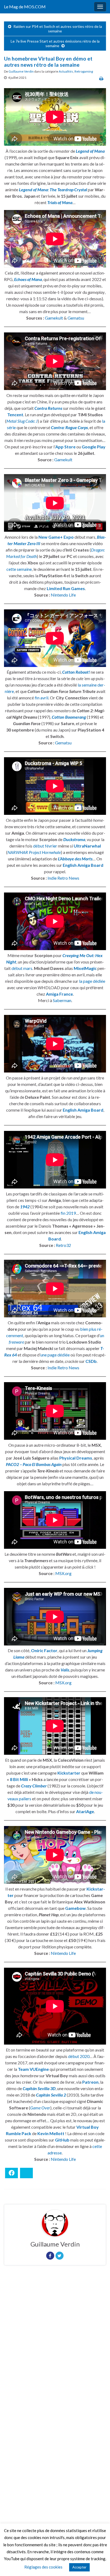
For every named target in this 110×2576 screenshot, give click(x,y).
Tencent (15, 415)
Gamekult (54, 318)
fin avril (42, 698)
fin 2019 (68, 1213)
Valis (65, 1670)
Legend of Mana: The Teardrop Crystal (53, 190)
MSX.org (63, 1573)
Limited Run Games (66, 588)
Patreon (90, 2082)
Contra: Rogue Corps (69, 427)
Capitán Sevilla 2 (51, 2095)
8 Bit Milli (19, 1779)
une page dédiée (55, 1355)
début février (45, 846)
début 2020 (79, 2056)
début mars (22, 968)
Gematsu (76, 318)
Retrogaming (84, 71)
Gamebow (75, 1908)
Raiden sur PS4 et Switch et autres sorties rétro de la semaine (58, 29)
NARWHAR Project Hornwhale (34, 852)
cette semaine (19, 569)
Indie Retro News (63, 878)
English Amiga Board (83, 865)
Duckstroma (74, 839)
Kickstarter (69, 1773)
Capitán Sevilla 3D (39, 2088)
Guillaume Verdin (21, 71)
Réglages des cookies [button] (43, 2567)
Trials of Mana (60, 202)
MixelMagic (85, 968)
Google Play (94, 447)
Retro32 (63, 1245)
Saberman (62, 1000)
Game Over (40, 2108)
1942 (25, 1207)
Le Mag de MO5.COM (25, 7)
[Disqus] (55, 2343)
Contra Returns (48, 408)
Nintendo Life (63, 595)
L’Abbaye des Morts (75, 859)
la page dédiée (92, 981)
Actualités (66, 71)
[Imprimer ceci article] (101, 78)
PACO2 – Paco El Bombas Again (34, 1464)
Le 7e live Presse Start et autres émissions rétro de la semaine (55, 43)
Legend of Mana (90, 151)
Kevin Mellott (51, 2133)
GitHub (62, 2140)
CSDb (91, 1361)
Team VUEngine (33, 2069)
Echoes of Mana (28, 279)
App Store (65, 447)
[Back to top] (98, 2564)
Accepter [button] (79, 2567)
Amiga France (59, 994)
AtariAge (85, 1811)
